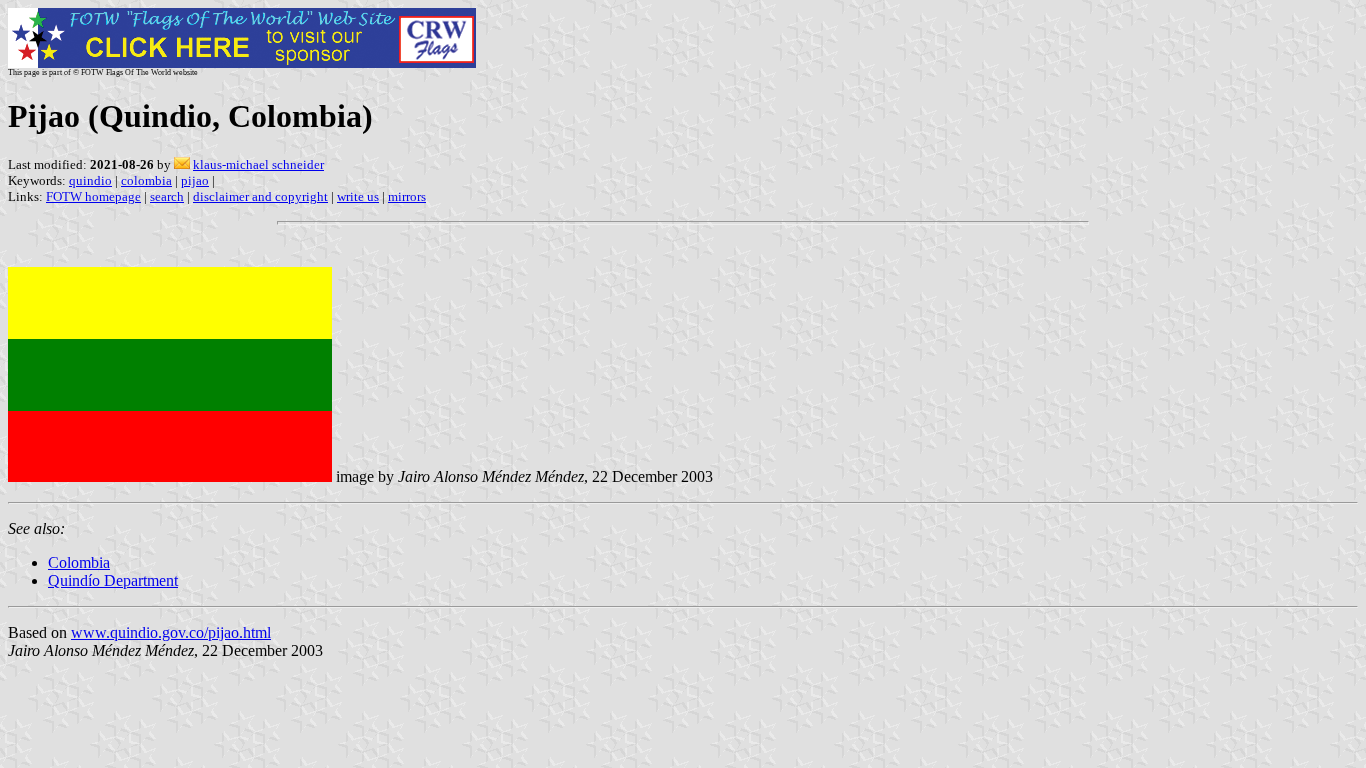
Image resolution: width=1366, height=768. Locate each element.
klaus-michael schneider (258, 164)
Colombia (79, 562)
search (167, 196)
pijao (195, 180)
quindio (90, 180)
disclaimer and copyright (260, 196)
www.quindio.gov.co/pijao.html (171, 632)
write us (358, 196)
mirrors (407, 196)
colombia (146, 180)
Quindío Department (113, 580)
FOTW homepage (93, 196)
